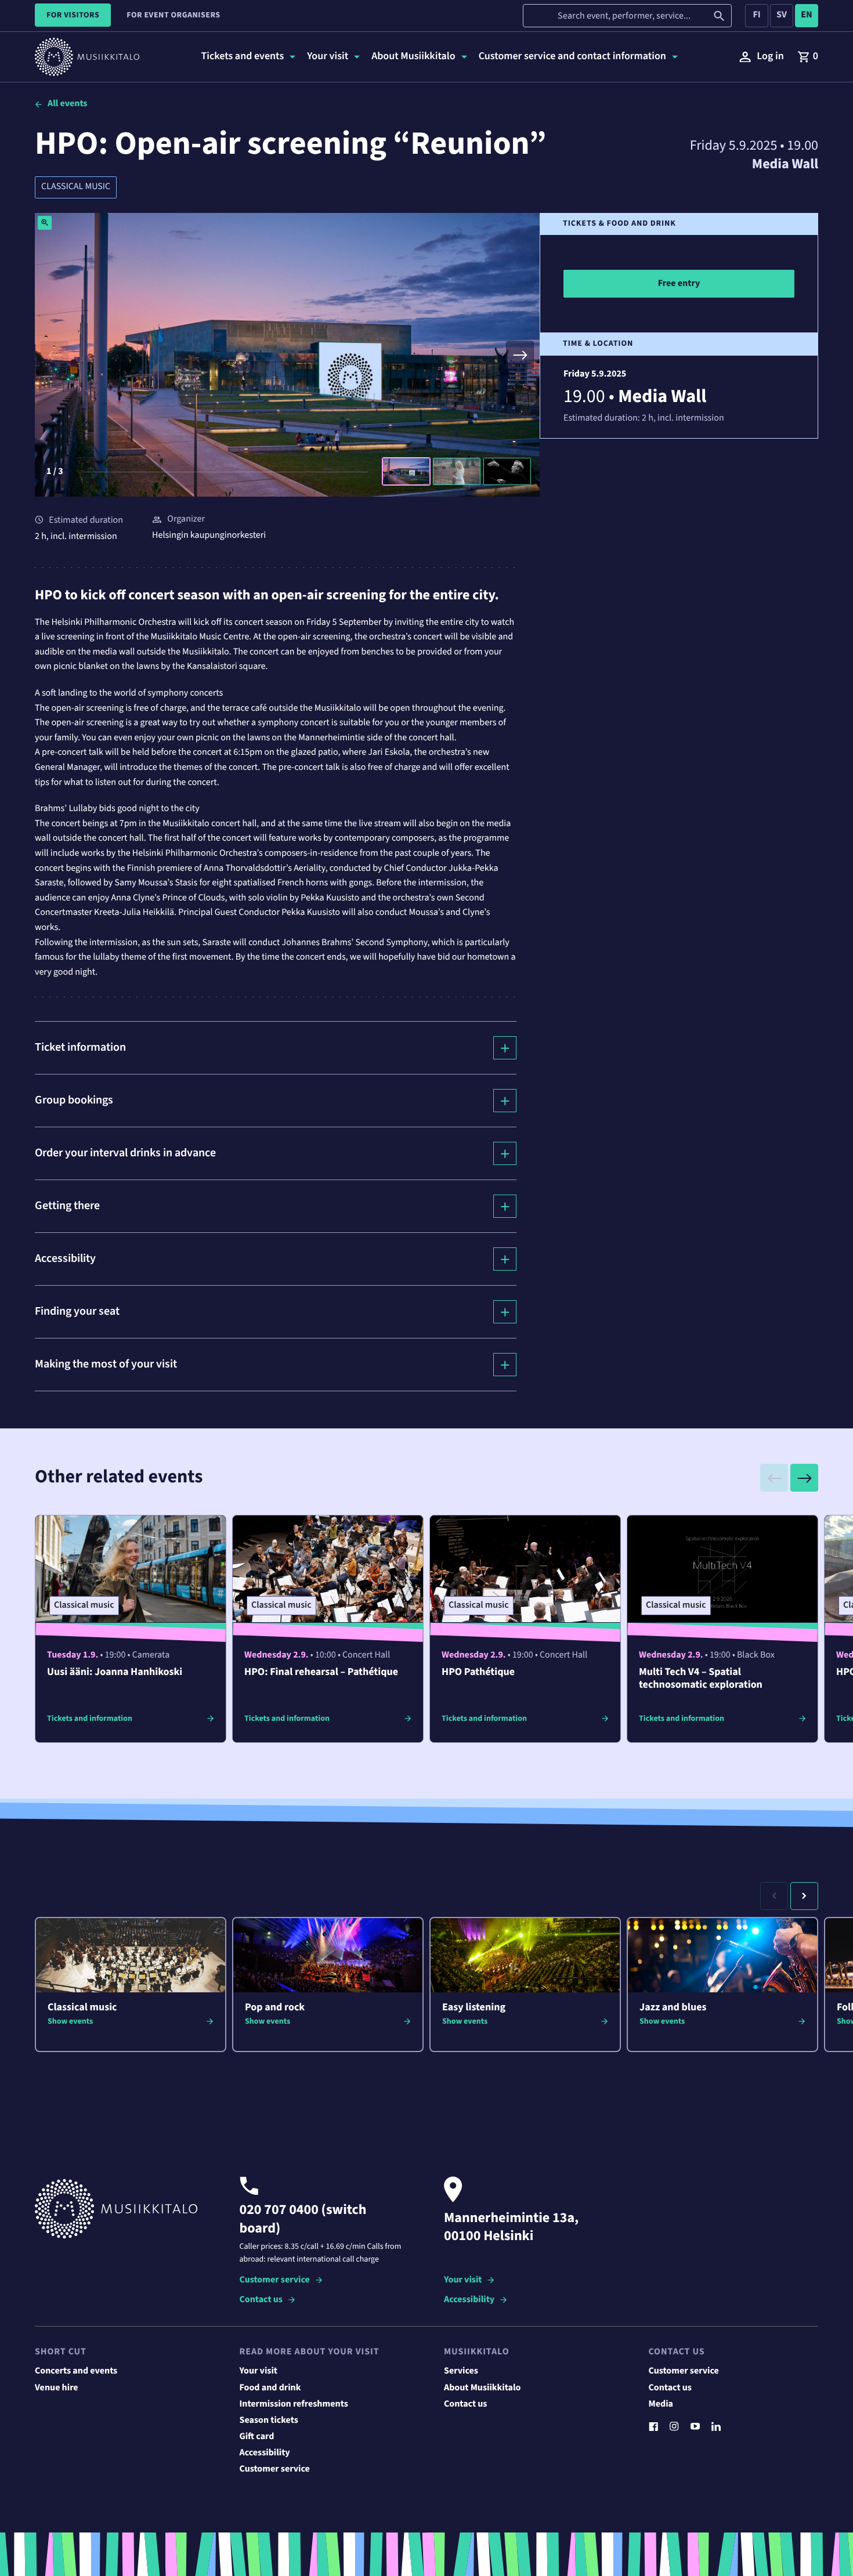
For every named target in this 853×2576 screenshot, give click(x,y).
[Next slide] (520, 355)
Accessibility (469, 2300)
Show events (70, 2021)
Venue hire (57, 2388)
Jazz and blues (673, 2008)
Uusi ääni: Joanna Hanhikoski (115, 1672)
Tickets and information (90, 1718)
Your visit (463, 2280)
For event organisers (173, 15)
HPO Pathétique (478, 1672)
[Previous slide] (55, 355)
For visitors (73, 15)
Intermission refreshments (294, 2404)
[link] (808, 57)
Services (461, 2371)
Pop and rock (275, 2008)
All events (67, 104)
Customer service (275, 2280)
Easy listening (474, 2008)
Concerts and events (76, 2371)
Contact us (261, 2300)
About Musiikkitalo (482, 2388)
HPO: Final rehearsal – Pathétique (321, 1672)
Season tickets (269, 2421)
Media (661, 2404)
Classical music (76, 187)
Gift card (257, 2437)
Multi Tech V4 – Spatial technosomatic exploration (701, 1679)
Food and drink (270, 2388)
